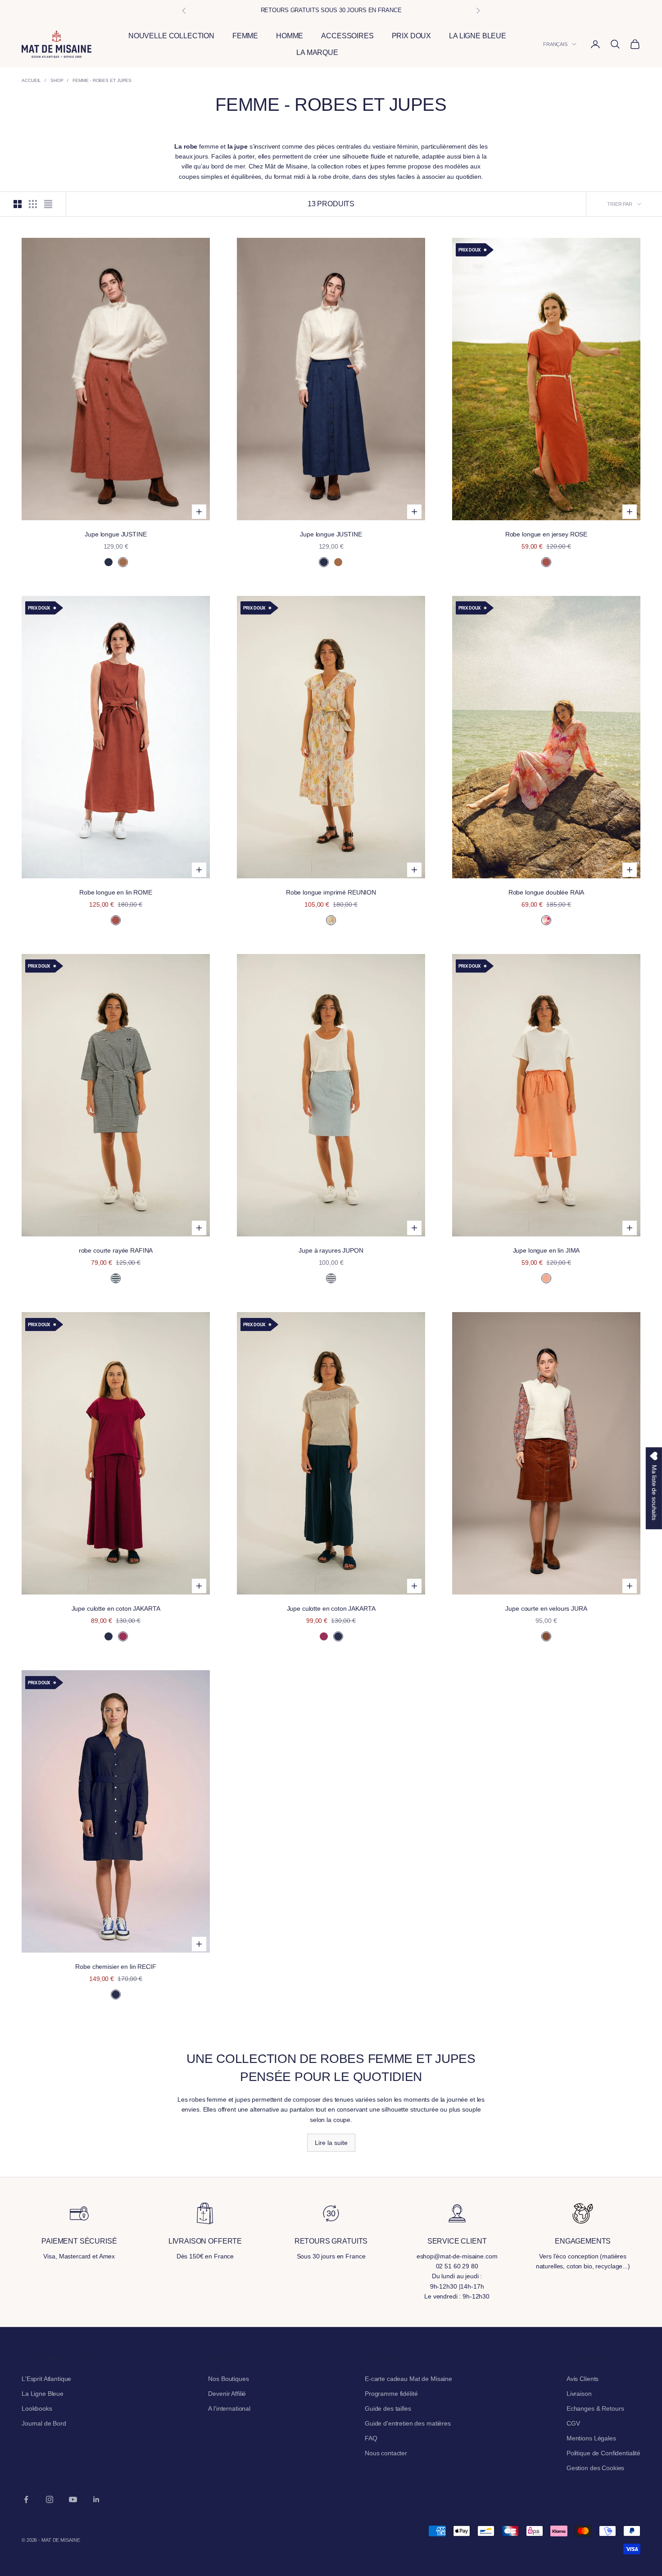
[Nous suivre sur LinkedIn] (96, 2499)
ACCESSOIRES (347, 36)
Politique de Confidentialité (603, 2453)
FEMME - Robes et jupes (102, 80)
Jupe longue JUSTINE (116, 534)
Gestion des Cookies (595, 2468)
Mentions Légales (591, 2438)
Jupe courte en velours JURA (546, 1608)
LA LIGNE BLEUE (478, 36)
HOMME (290, 36)
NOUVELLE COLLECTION (171, 36)
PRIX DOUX (412, 36)
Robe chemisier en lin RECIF (116, 1967)
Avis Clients (583, 2379)
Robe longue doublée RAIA (546, 892)
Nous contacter (386, 2453)
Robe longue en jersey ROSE (546, 534)
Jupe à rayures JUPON (331, 1250)
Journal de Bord (44, 2423)
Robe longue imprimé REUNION (331, 892)
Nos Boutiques (228, 2379)
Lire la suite (331, 2143)
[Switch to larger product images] (18, 204)
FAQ (371, 2438)
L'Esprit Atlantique (46, 2379)
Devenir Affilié (227, 2394)
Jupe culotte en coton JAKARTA (116, 1608)
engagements (583, 2241)
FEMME (245, 36)
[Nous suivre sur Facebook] (26, 2499)
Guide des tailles (388, 2408)
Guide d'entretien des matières (408, 2423)
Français (555, 44)
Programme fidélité (391, 2394)
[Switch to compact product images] (48, 204)
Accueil (31, 80)
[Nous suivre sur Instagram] (50, 2499)
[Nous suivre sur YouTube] (73, 2499)
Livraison (579, 2394)
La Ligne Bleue (43, 2394)
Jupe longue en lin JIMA (546, 1250)
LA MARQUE (317, 52)
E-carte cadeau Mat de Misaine (408, 2379)
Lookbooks (37, 2408)
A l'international (229, 2408)
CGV (573, 2423)
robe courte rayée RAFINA (116, 1250)
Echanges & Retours (595, 2408)
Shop (57, 80)
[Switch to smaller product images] (33, 204)
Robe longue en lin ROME (116, 892)
